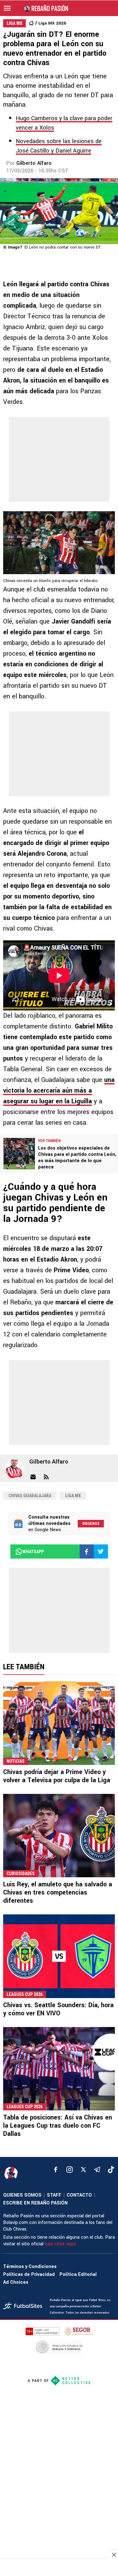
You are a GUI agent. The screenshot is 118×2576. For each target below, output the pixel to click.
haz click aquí (60, 2244)
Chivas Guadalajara (30, 1496)
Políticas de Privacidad (29, 2274)
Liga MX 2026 (52, 23)
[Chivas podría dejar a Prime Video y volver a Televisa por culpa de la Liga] (59, 1723)
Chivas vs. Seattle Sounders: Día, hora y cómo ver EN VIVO (58, 2009)
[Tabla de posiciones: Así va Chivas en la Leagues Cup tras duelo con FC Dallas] (59, 2069)
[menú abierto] (7, 8)
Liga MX (73, 1496)
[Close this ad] (114, 2555)
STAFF (54, 2195)
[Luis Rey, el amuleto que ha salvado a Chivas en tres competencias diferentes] (59, 1836)
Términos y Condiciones (30, 2267)
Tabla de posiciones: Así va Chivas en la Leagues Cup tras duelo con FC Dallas (58, 2126)
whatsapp (33, 1552)
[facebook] (56, 2170)
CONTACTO (79, 2195)
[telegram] (97, 2170)
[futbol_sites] (24, 2307)
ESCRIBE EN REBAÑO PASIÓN (35, 2203)
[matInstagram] (70, 2170)
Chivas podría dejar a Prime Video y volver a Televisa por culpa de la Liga (57, 1776)
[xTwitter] (83, 2170)
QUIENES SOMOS (22, 2195)
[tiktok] (111, 2170)
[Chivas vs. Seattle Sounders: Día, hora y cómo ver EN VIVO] (59, 1956)
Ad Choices (16, 2282)
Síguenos (91, 1524)
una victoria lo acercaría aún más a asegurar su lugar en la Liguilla (59, 1091)
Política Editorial (78, 2274)
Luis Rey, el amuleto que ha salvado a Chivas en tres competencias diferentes (58, 1893)
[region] (59, 2568)
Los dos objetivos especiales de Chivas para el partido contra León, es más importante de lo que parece (77, 1158)
